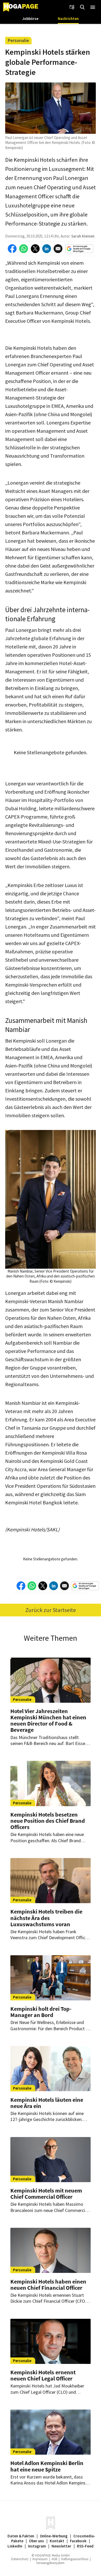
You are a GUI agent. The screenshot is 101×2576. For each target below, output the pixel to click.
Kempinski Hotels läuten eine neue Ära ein (47, 2103)
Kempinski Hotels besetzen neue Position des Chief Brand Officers (48, 1821)
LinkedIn (15, 2546)
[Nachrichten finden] (82, 7)
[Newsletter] (72, 7)
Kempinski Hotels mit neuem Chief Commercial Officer (46, 2194)
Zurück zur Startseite (51, 1610)
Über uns (37, 2541)
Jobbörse (30, 19)
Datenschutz (20, 2559)
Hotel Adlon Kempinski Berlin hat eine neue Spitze (47, 2466)
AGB (54, 2559)
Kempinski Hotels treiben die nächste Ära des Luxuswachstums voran (46, 1918)
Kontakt (57, 2541)
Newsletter (61, 2546)
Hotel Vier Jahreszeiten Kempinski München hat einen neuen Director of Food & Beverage (48, 1720)
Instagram (37, 2546)
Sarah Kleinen (83, 236)
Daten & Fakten (21, 2536)
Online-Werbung (54, 2536)
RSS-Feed (85, 2546)
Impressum (40, 2559)
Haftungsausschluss (75, 2559)
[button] (93, 7)
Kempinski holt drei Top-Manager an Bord (41, 2012)
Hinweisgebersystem (51, 2563)
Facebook (78, 2541)
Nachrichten (68, 19)
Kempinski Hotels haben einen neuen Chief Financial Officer (48, 2285)
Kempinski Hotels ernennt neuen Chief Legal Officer (43, 2375)
